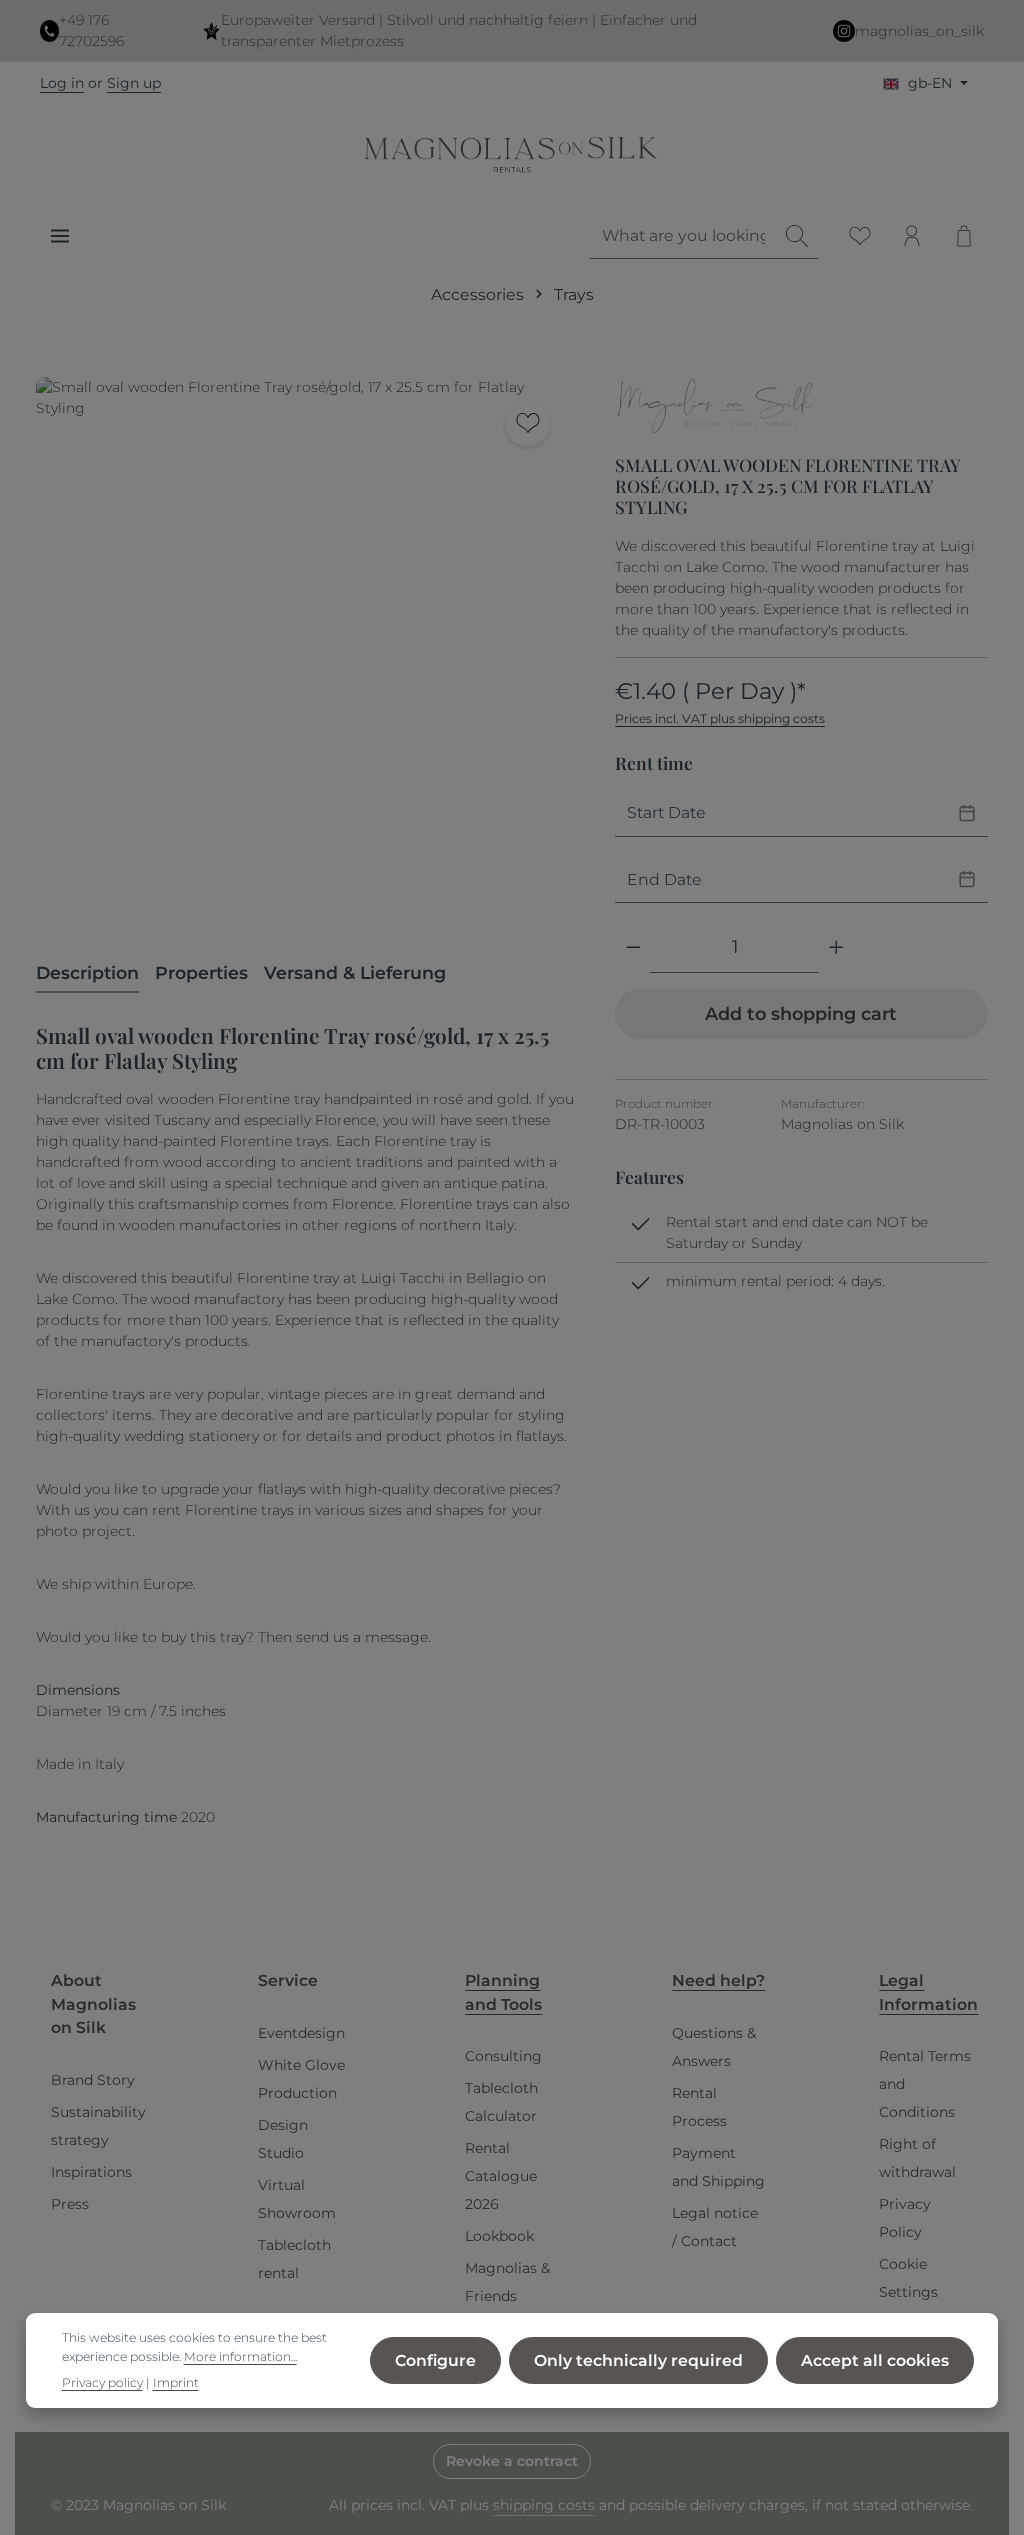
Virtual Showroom (297, 2199)
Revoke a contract (512, 2461)
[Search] (797, 236)
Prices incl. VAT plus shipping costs (720, 718)
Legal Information (928, 1992)
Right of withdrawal (917, 2158)
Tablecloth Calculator (501, 2102)
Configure (435, 2360)
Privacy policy (102, 2382)
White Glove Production (301, 2079)
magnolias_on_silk (919, 31)
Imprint (176, 2382)
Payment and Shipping (718, 2167)
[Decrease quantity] (633, 948)
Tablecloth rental (294, 2259)
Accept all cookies (875, 2360)
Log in (62, 83)
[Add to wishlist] (527, 423)
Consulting (503, 2056)
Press (70, 2204)
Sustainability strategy (98, 2126)
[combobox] (683, 236)
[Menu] (60, 236)
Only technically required (638, 2360)
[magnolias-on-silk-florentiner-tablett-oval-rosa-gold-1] (305, 646)
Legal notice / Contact (715, 2227)
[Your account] (912, 236)
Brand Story (93, 2080)
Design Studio (283, 2139)
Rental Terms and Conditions (925, 2084)
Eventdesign (301, 2033)
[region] (305, 646)
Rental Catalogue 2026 (501, 2176)
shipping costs (544, 2505)
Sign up (134, 83)
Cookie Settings (908, 2278)
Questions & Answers (714, 2047)
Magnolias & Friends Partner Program (507, 2310)
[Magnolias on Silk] (715, 408)
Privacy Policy (905, 2218)
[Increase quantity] (836, 948)
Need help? (718, 1980)
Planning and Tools (503, 1992)
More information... (240, 2356)
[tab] (87, 974)
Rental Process (699, 2107)
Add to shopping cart (801, 1013)
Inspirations (91, 2172)
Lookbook (499, 2236)
